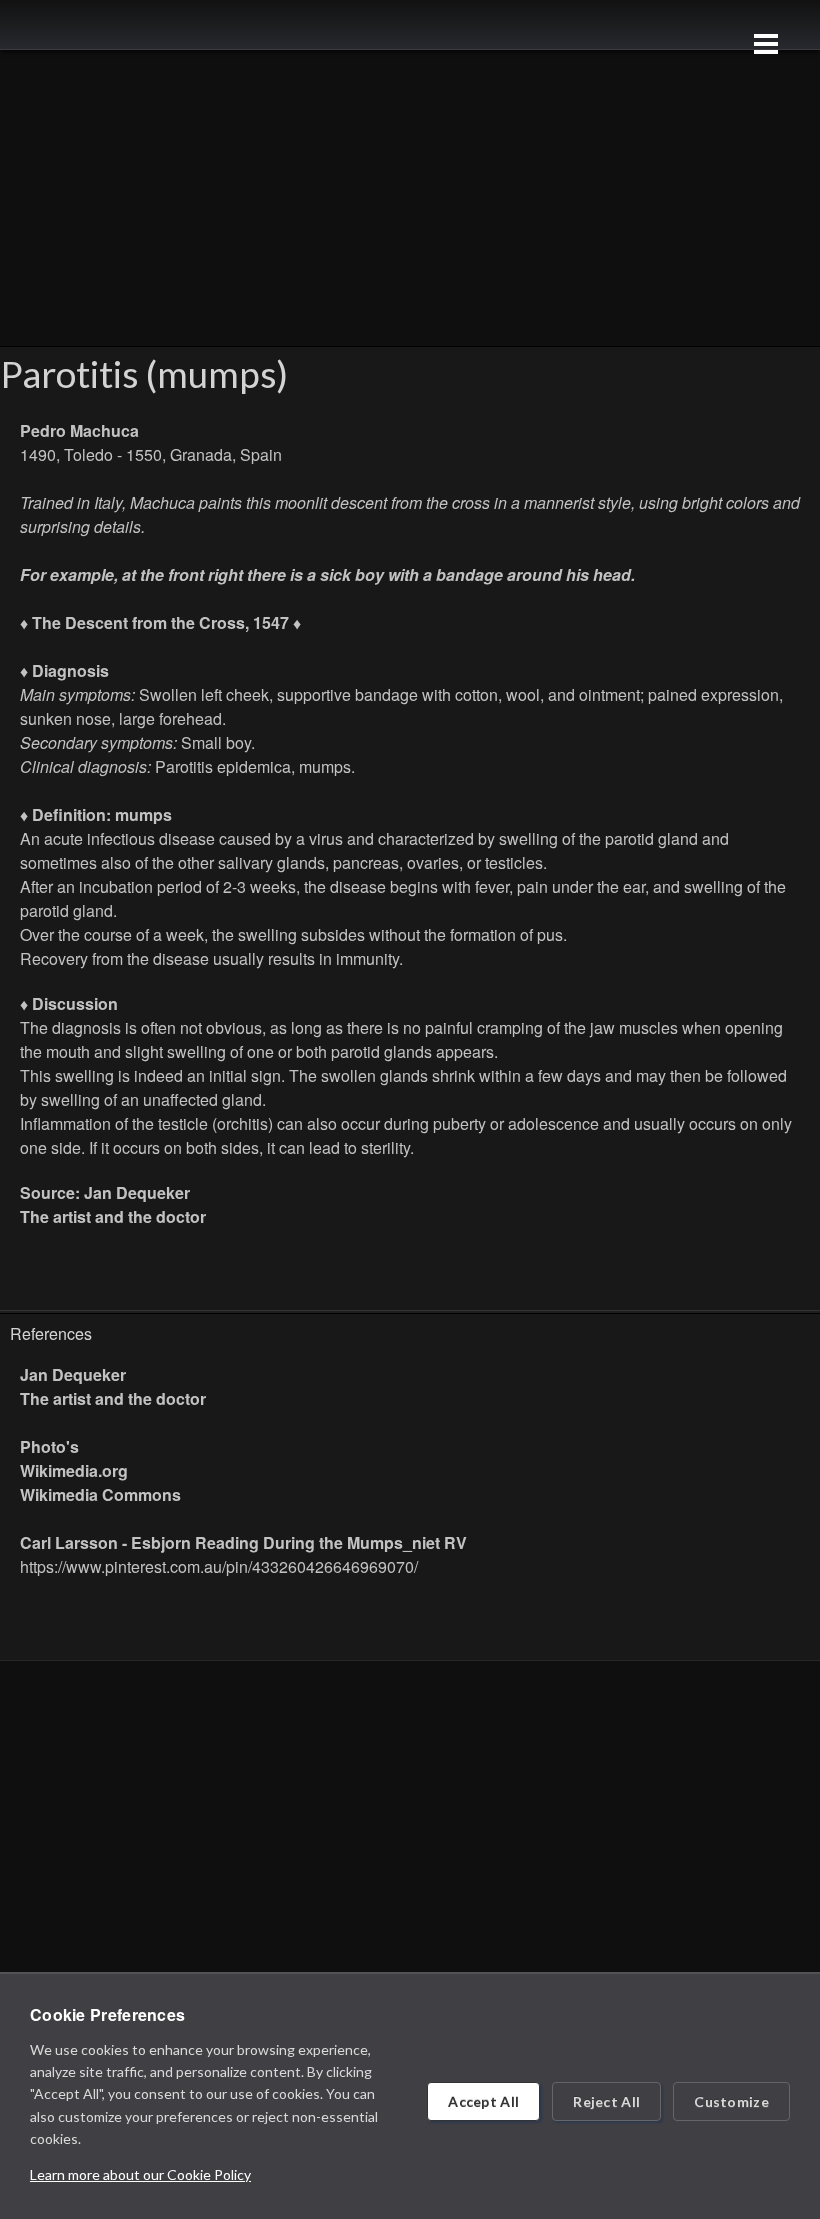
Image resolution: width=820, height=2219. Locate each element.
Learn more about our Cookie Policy (140, 2174)
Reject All (606, 2101)
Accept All (483, 2101)
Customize (731, 2101)
